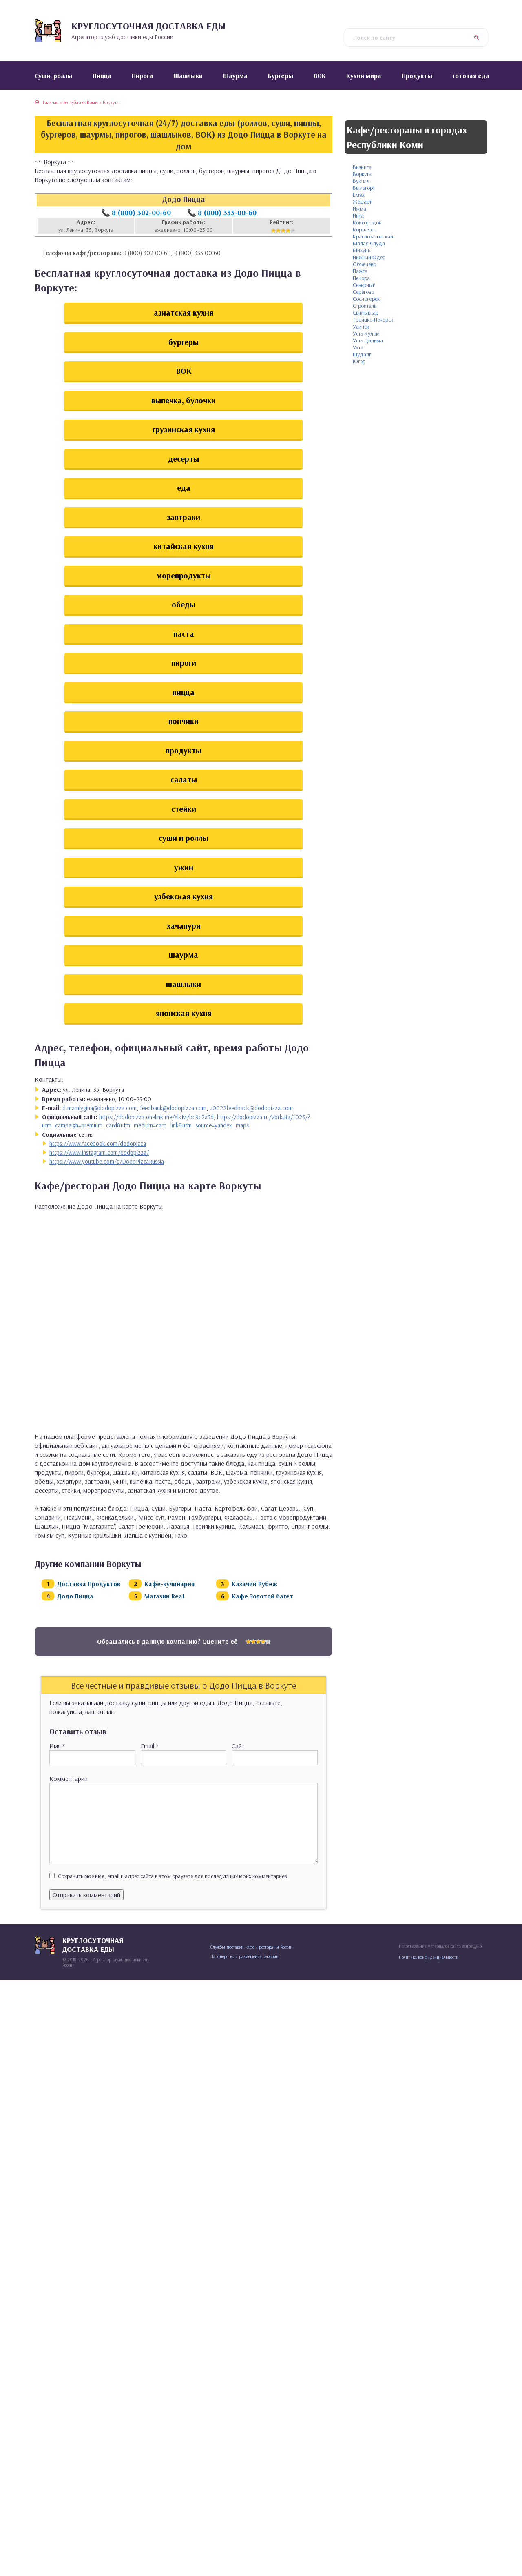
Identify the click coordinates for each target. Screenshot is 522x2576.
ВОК (184, 371)
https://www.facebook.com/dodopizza (98, 1144)
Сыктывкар (366, 313)
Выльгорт (364, 188)
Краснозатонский (373, 236)
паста (184, 634)
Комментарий (69, 1778)
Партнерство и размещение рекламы (245, 1956)
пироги (184, 663)
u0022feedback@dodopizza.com (251, 1108)
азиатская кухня (184, 312)
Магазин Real (164, 1596)
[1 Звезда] (273, 231)
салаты (184, 779)
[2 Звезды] (278, 231)
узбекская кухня (184, 896)
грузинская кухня (184, 429)
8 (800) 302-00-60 (141, 212)
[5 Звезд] (293, 231)
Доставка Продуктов (89, 1584)
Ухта (358, 347)
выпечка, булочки (184, 400)
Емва (359, 195)
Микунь (362, 250)
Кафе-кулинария (169, 1584)
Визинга (362, 167)
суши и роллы (184, 838)
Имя (57, 1746)
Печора (361, 278)
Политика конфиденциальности (429, 1957)
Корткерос (365, 229)
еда (184, 488)
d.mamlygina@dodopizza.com (100, 1108)
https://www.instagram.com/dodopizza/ (99, 1152)
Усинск (361, 327)
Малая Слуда (369, 243)
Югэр (359, 361)
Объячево (364, 264)
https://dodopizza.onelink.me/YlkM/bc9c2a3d (156, 1117)
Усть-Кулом (366, 333)
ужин (184, 867)
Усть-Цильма (368, 340)
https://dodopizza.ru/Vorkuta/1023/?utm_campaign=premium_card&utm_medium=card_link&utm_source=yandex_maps (176, 1121)
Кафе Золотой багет (262, 1596)
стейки (184, 809)
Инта (358, 216)
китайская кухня (184, 546)
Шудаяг (362, 354)
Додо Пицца (75, 1596)
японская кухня (184, 1013)
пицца (184, 692)
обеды (184, 604)
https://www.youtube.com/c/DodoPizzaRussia (107, 1161)
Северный (364, 285)
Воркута (362, 174)
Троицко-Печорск (373, 320)
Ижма (359, 209)
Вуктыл (361, 181)
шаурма (184, 955)
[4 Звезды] (288, 231)
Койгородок (367, 222)
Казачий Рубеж (254, 1584)
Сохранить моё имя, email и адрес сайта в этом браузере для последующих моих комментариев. (173, 1876)
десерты (184, 459)
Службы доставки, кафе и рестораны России (251, 1947)
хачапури (184, 926)
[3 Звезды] (283, 231)
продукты (184, 750)
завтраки (184, 517)
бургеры (184, 342)
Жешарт (362, 202)
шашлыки (184, 984)
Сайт (238, 1746)
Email (149, 1746)
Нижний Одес (369, 257)
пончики (184, 721)
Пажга (360, 271)
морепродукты (184, 575)
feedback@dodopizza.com (173, 1108)
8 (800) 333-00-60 (227, 212)
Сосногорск (366, 299)
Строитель (365, 306)
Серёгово (363, 292)
